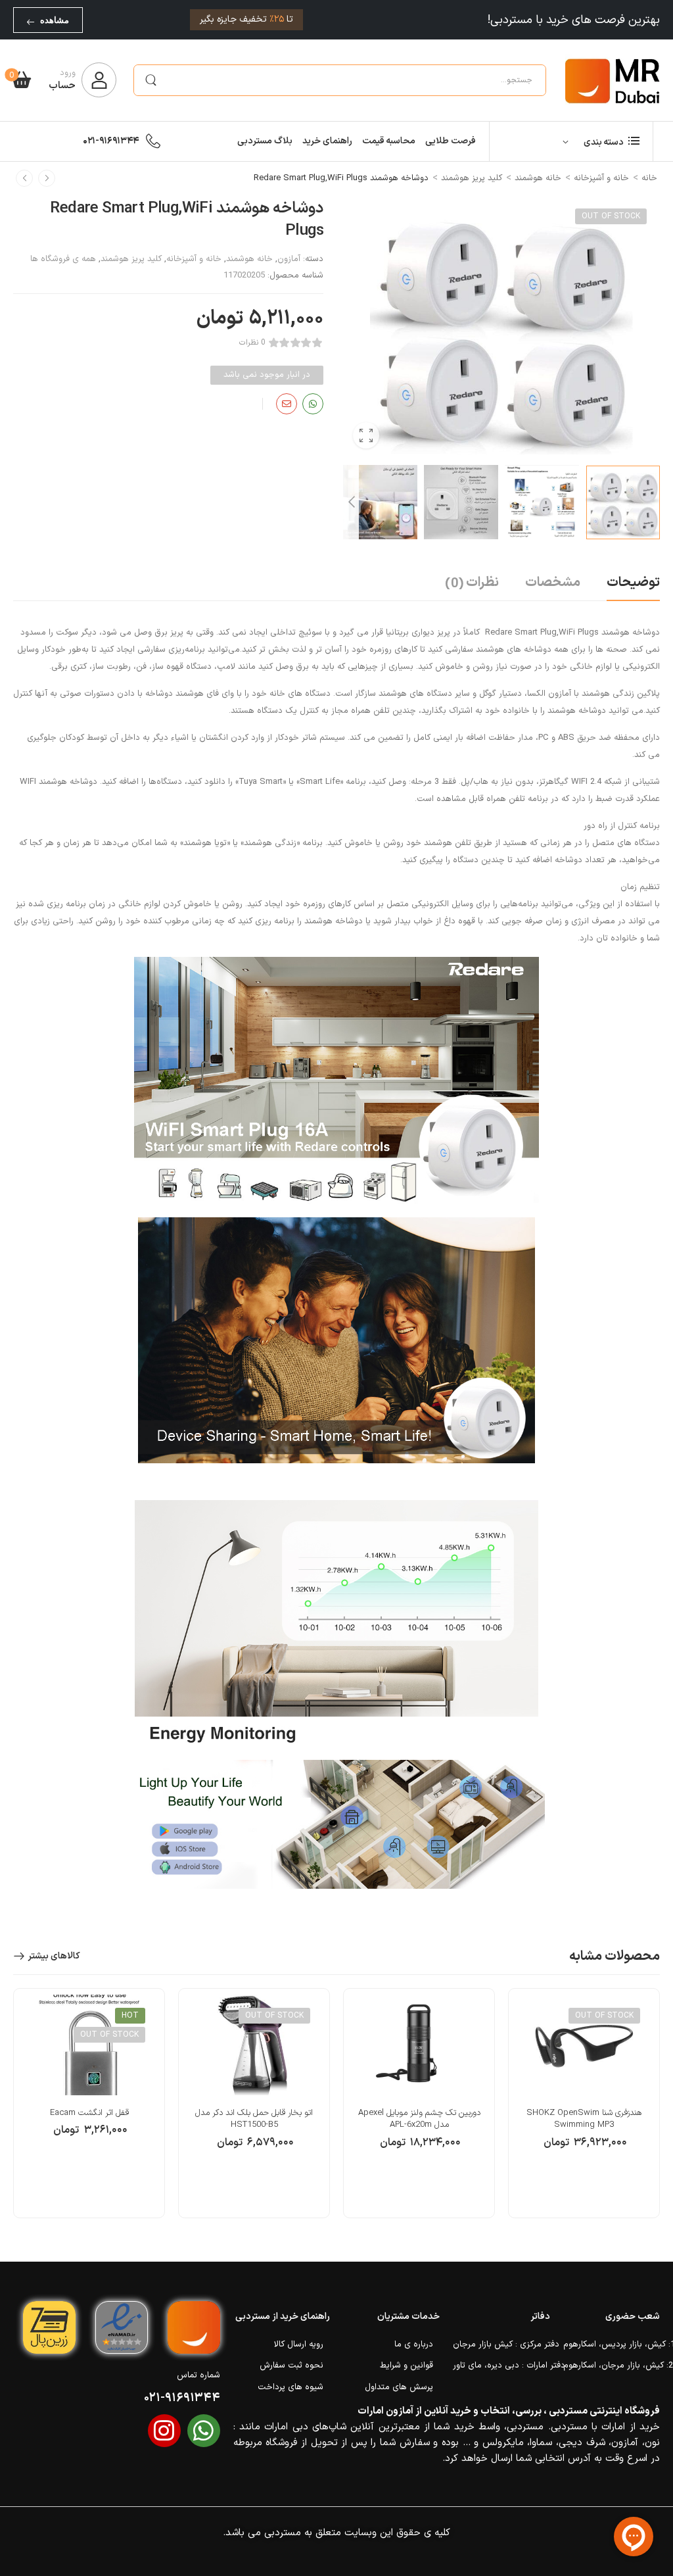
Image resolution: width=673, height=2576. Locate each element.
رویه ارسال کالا (299, 2345)
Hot (130, 2016)
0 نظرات (252, 343)
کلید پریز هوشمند (472, 178)
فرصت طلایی (451, 141)
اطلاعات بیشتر (584, 2149)
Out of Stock (611, 216)
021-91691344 (111, 141)
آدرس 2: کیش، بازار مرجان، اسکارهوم (612, 2366)
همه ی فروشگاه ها (63, 259)
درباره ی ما (414, 2345)
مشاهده (55, 20)
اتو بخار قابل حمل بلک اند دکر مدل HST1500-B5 (254, 2119)
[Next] (351, 502)
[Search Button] (151, 80)
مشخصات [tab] (553, 583)
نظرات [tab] (472, 583)
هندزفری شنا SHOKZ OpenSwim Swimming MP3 (584, 2119)
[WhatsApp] (313, 404)
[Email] (287, 404)
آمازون (289, 259)
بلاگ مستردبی (265, 141)
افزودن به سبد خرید (419, 2149)
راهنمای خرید (327, 141)
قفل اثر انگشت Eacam (89, 2113)
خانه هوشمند (538, 178)
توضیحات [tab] (633, 583)
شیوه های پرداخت (290, 2387)
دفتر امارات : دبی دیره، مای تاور (501, 2366)
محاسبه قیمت (389, 141)
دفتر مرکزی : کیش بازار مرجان (501, 2345)
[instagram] (164, 2431)
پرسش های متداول (399, 2387)
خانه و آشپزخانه (601, 178)
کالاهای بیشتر (54, 1956)
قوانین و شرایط (406, 2366)
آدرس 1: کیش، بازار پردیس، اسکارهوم (612, 2345)
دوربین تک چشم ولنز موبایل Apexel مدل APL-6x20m (419, 2119)
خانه (649, 178)
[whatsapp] (204, 2431)
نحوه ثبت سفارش (291, 2366)
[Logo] (613, 80)
